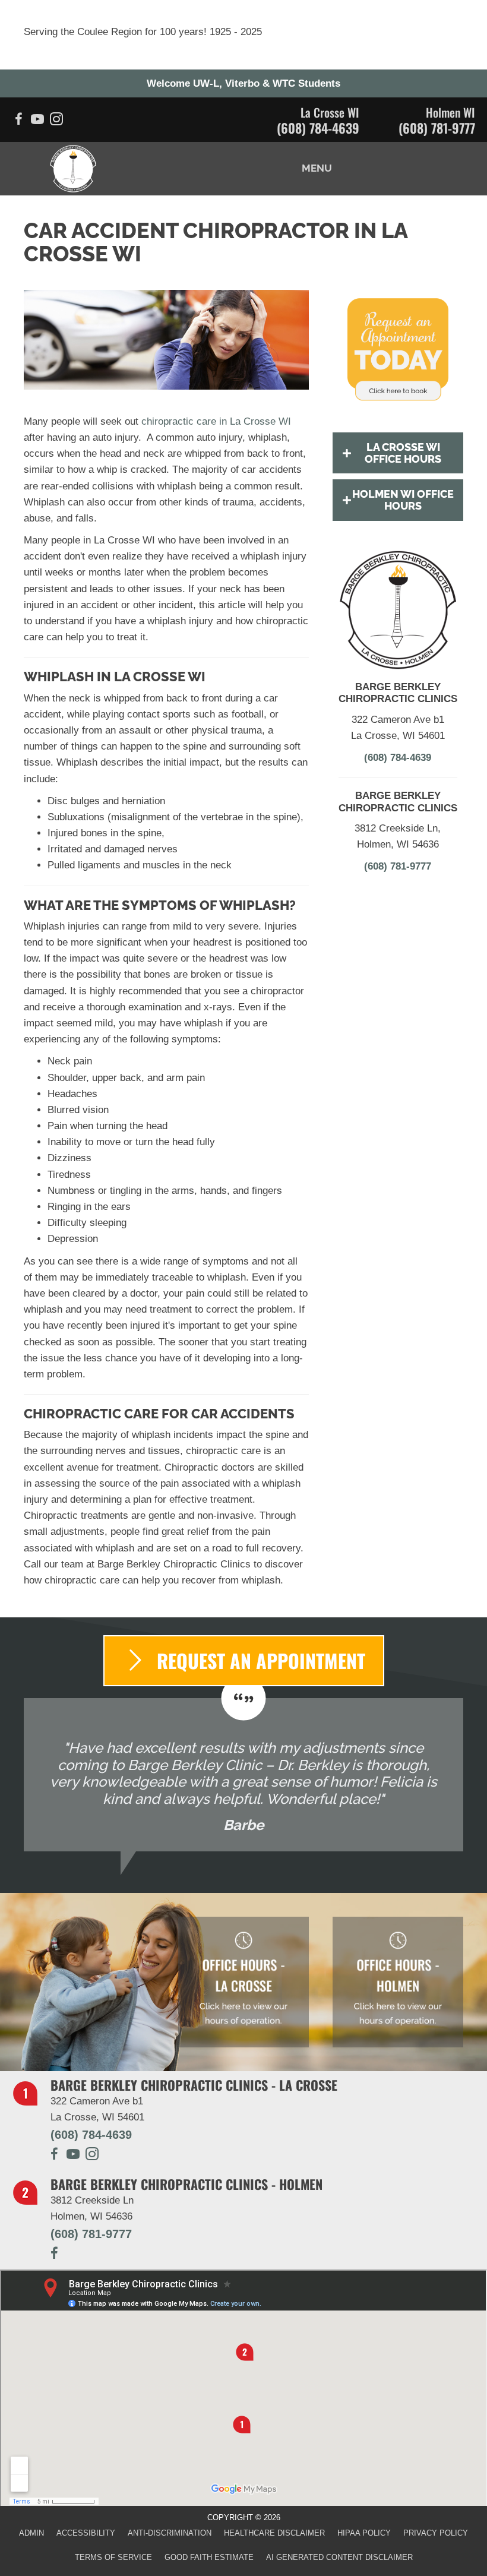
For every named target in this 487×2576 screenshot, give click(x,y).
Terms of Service (113, 2557)
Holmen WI (450, 112)
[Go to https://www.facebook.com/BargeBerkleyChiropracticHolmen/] (54, 2255)
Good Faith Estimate (209, 2557)
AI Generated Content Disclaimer (339, 2557)
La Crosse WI (330, 112)
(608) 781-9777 (437, 128)
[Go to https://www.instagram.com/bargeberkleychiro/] (56, 121)
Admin (31, 2533)
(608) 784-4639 (318, 128)
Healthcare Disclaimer (274, 2533)
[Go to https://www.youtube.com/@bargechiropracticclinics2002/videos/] (37, 121)
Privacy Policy (436, 2533)
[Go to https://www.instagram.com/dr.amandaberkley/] (92, 2156)
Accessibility (86, 2533)
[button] (398, 453)
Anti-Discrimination (170, 2533)
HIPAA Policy (364, 2533)
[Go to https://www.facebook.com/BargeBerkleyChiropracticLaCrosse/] (18, 121)
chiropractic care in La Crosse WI (216, 421)
